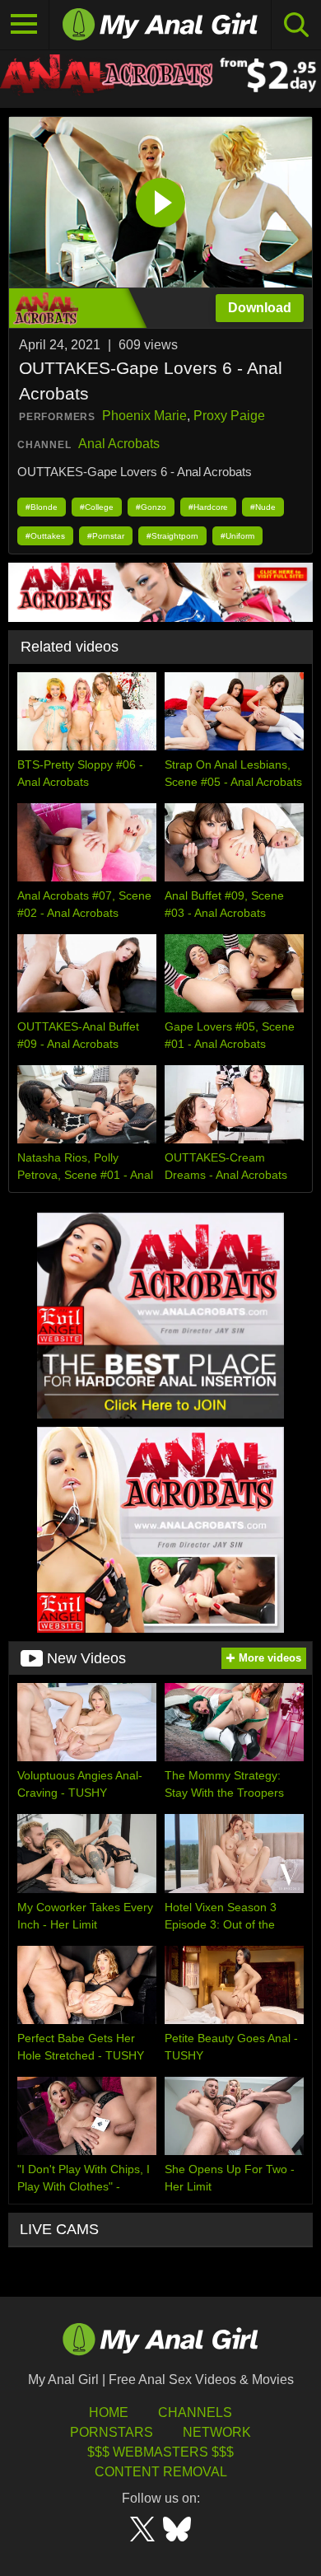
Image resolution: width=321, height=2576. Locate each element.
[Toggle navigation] (25, 25)
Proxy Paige (229, 416)
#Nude (263, 507)
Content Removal (161, 2472)
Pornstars (112, 2432)
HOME (109, 2412)
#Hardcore (208, 507)
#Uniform (237, 536)
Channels (195, 2412)
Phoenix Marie (144, 416)
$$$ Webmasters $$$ (160, 2452)
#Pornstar (106, 536)
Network (217, 2432)
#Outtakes (45, 536)
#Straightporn (172, 536)
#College (97, 507)
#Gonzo (151, 507)
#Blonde (42, 507)
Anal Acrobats (119, 444)
